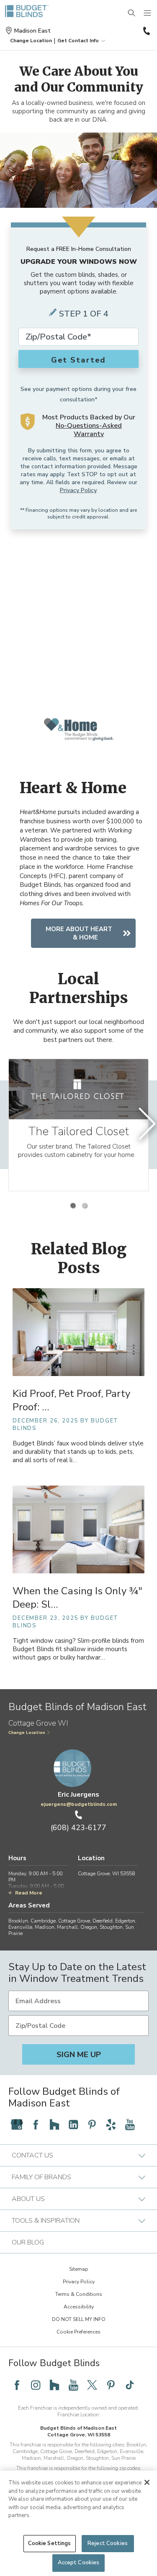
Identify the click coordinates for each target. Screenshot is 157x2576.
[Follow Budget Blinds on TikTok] (130, 2385)
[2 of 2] (85, 1205)
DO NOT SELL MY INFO (79, 2319)
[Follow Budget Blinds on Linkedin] (73, 2124)
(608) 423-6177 (146, 31)
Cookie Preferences (78, 2332)
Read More (29, 1893)
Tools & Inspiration (46, 2221)
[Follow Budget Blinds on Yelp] (111, 2124)
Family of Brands (41, 2177)
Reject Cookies (108, 2543)
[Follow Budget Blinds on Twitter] (92, 2385)
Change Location (27, 1733)
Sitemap (79, 2269)
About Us (28, 2199)
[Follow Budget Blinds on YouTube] (130, 2124)
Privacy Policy (78, 490)
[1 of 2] (73, 1205)
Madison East (32, 31)
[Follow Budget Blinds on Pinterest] (92, 2124)
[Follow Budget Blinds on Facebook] (36, 2124)
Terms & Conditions (79, 2294)
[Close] (147, 2482)
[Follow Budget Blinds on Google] (17, 2124)
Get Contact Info (78, 41)
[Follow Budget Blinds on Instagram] (36, 2385)
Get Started (79, 360)
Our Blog (28, 2242)
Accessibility (79, 2307)
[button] (31, 41)
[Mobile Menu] (148, 13)
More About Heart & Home (79, 933)
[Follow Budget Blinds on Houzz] (54, 2124)
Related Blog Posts (79, 1259)
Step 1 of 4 (84, 314)
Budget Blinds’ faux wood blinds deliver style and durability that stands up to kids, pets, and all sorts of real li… (78, 1452)
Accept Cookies (79, 2563)
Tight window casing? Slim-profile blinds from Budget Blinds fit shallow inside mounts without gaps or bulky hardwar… (78, 1649)
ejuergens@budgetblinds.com (79, 1804)
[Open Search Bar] (132, 13)
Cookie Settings (50, 2543)
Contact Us (32, 2155)
